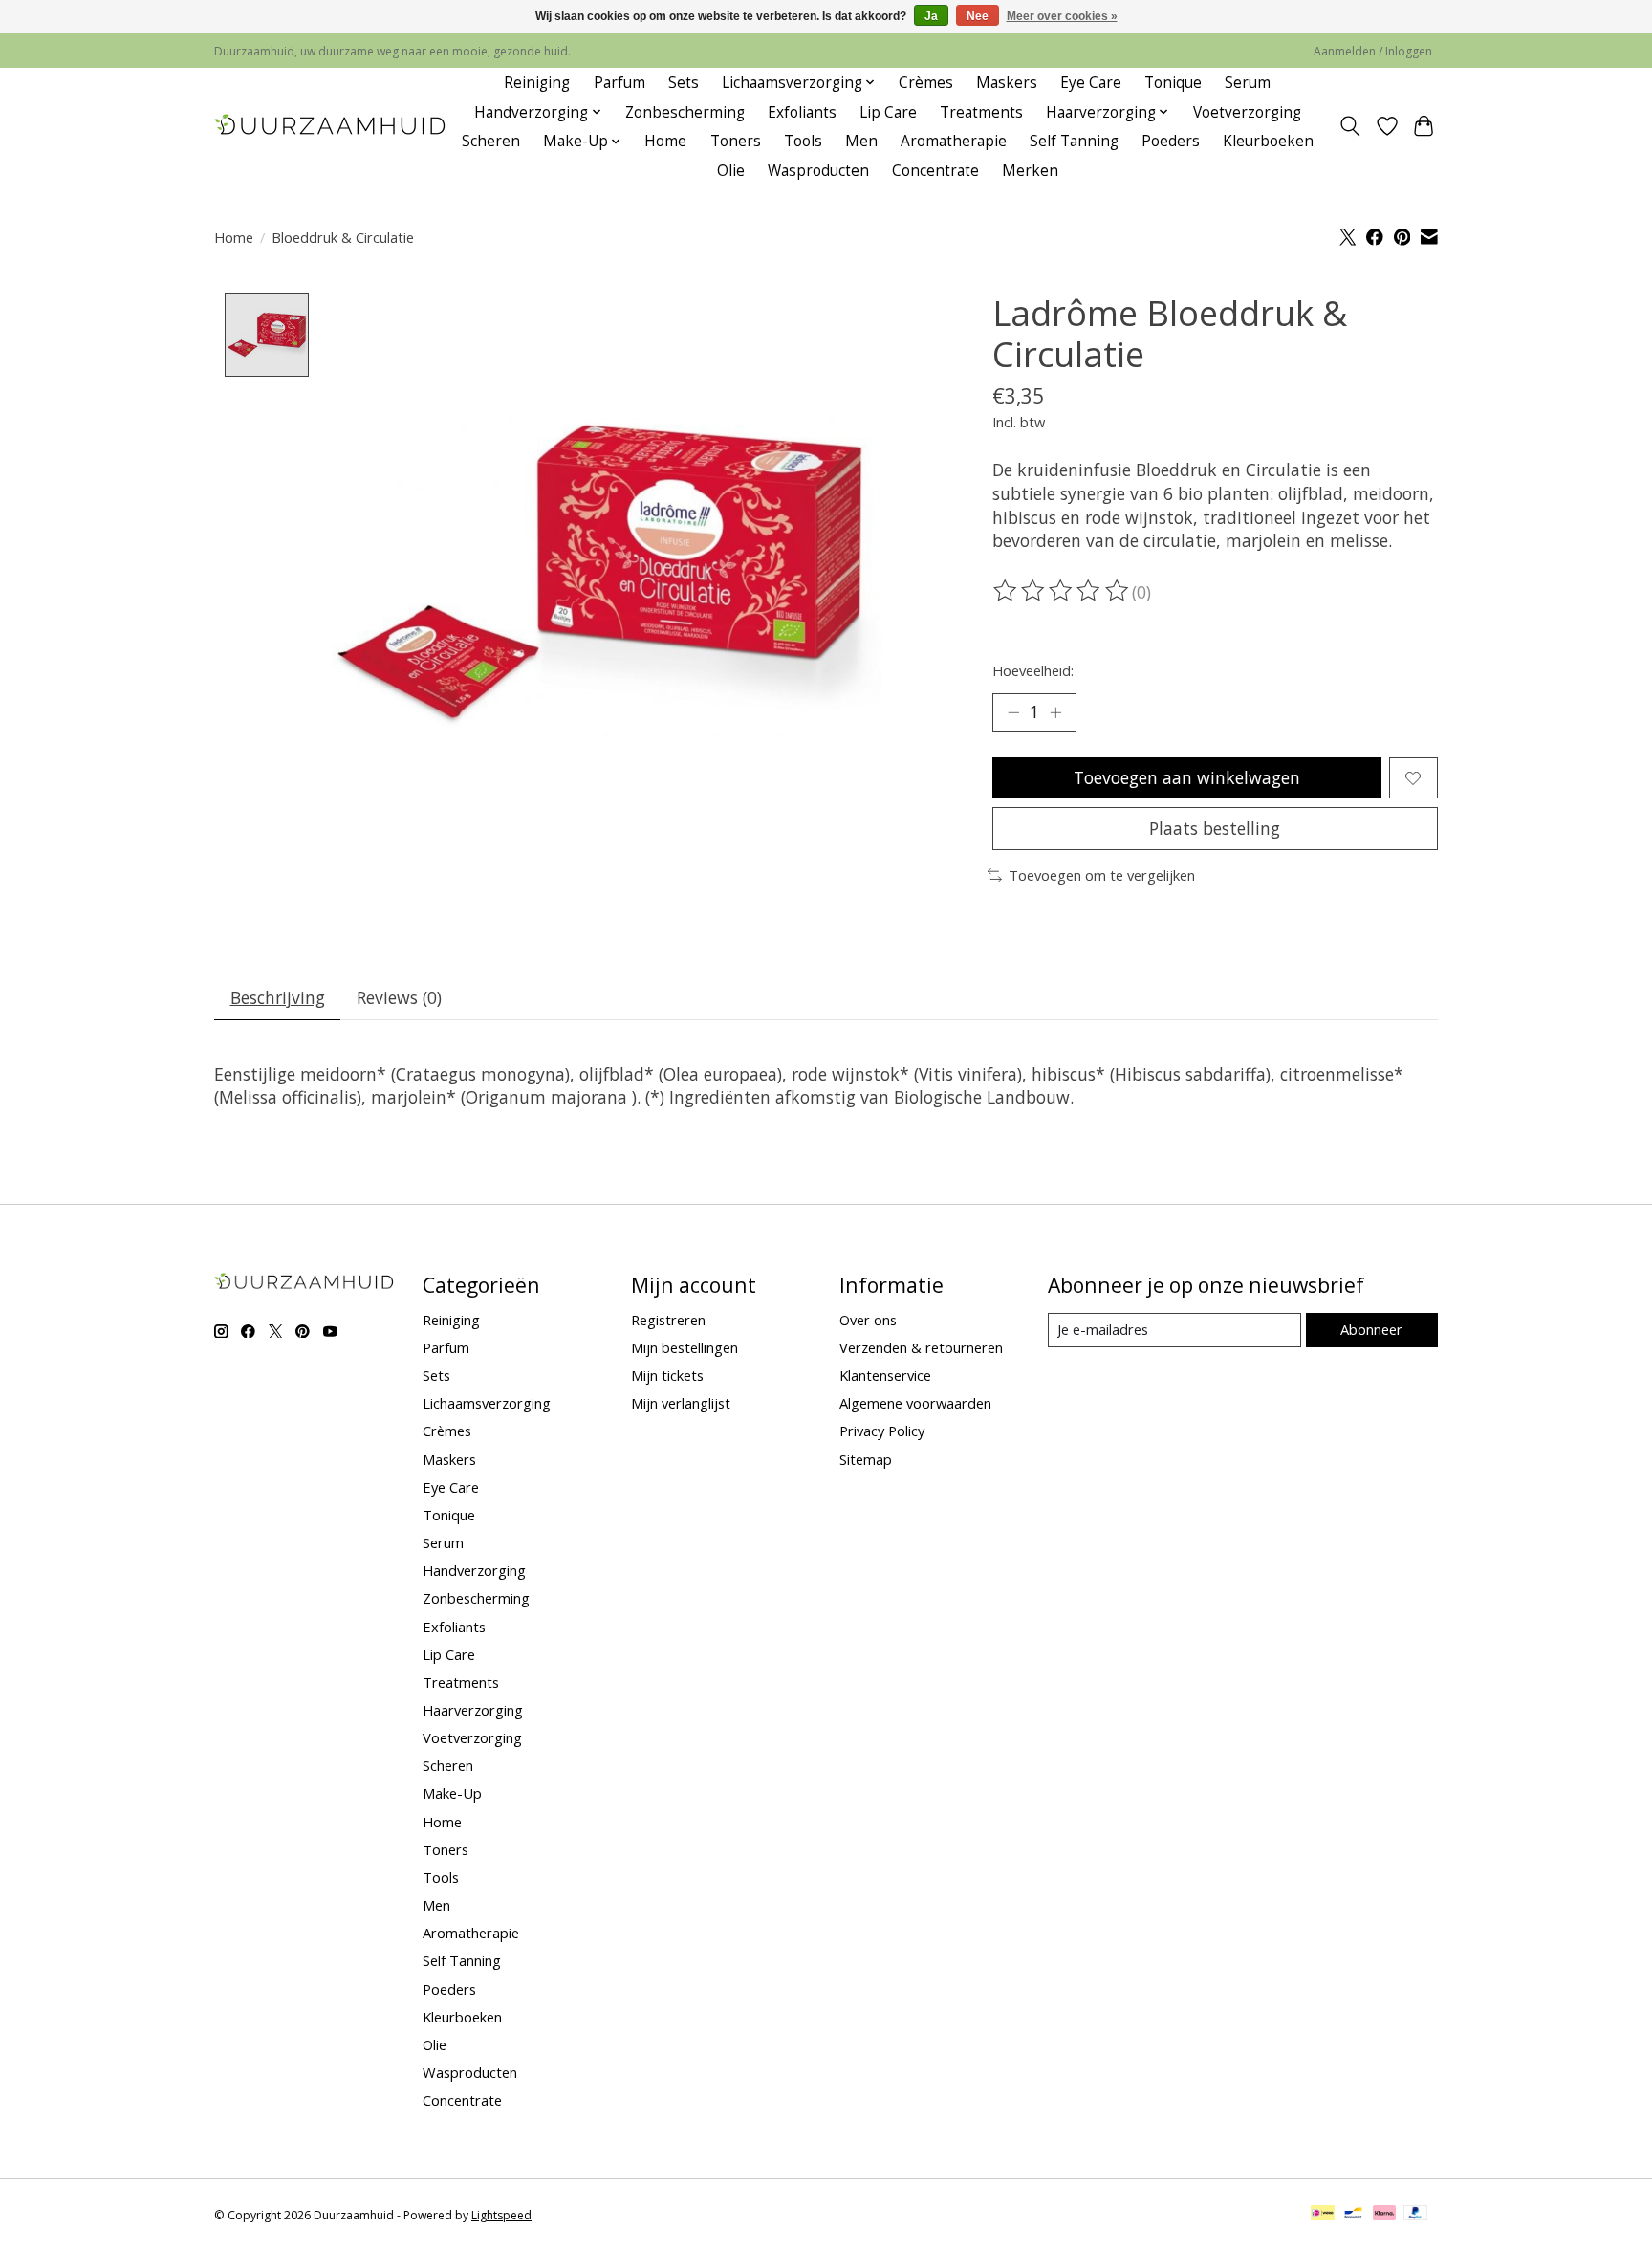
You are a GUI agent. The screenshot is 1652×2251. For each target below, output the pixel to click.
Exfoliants (802, 112)
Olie (731, 171)
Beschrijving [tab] (278, 997)
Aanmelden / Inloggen (1373, 51)
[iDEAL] (1323, 2215)
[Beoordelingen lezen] (1062, 591)
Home (665, 141)
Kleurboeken (1268, 141)
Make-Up (452, 1793)
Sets (684, 83)
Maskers (1007, 83)
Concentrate (935, 171)
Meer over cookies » (1062, 16)
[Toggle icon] (1350, 126)
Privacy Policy (882, 1431)
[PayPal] (1416, 2215)
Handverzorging (474, 1570)
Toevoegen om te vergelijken (1102, 875)
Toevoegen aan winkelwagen (1187, 777)
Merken (1030, 171)
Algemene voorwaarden (915, 1403)
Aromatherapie (954, 141)
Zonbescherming (685, 112)
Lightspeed (501, 2215)
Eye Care (1091, 83)
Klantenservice (885, 1375)
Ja (931, 16)
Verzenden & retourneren (921, 1347)
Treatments (981, 112)
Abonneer (1371, 1329)
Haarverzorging (473, 1710)
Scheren (491, 141)
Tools (803, 141)
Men (861, 141)
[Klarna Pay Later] (1384, 2215)
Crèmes (926, 83)
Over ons (868, 1320)
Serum (1248, 83)
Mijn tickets (667, 1375)
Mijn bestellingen (685, 1347)
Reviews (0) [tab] (399, 997)
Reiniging (537, 83)
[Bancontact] (1353, 2215)
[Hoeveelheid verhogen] (1055, 712)
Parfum (619, 83)
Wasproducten (818, 171)
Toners (736, 141)
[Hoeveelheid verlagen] (1013, 712)
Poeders (1171, 141)
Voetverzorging (1247, 112)
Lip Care (888, 112)
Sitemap (866, 1459)
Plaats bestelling (1215, 828)
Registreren (668, 1320)
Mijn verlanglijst (681, 1403)
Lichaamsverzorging (487, 1403)
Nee (978, 16)
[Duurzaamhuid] (331, 127)
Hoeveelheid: (1033, 670)
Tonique (1173, 83)
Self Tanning (1074, 141)
